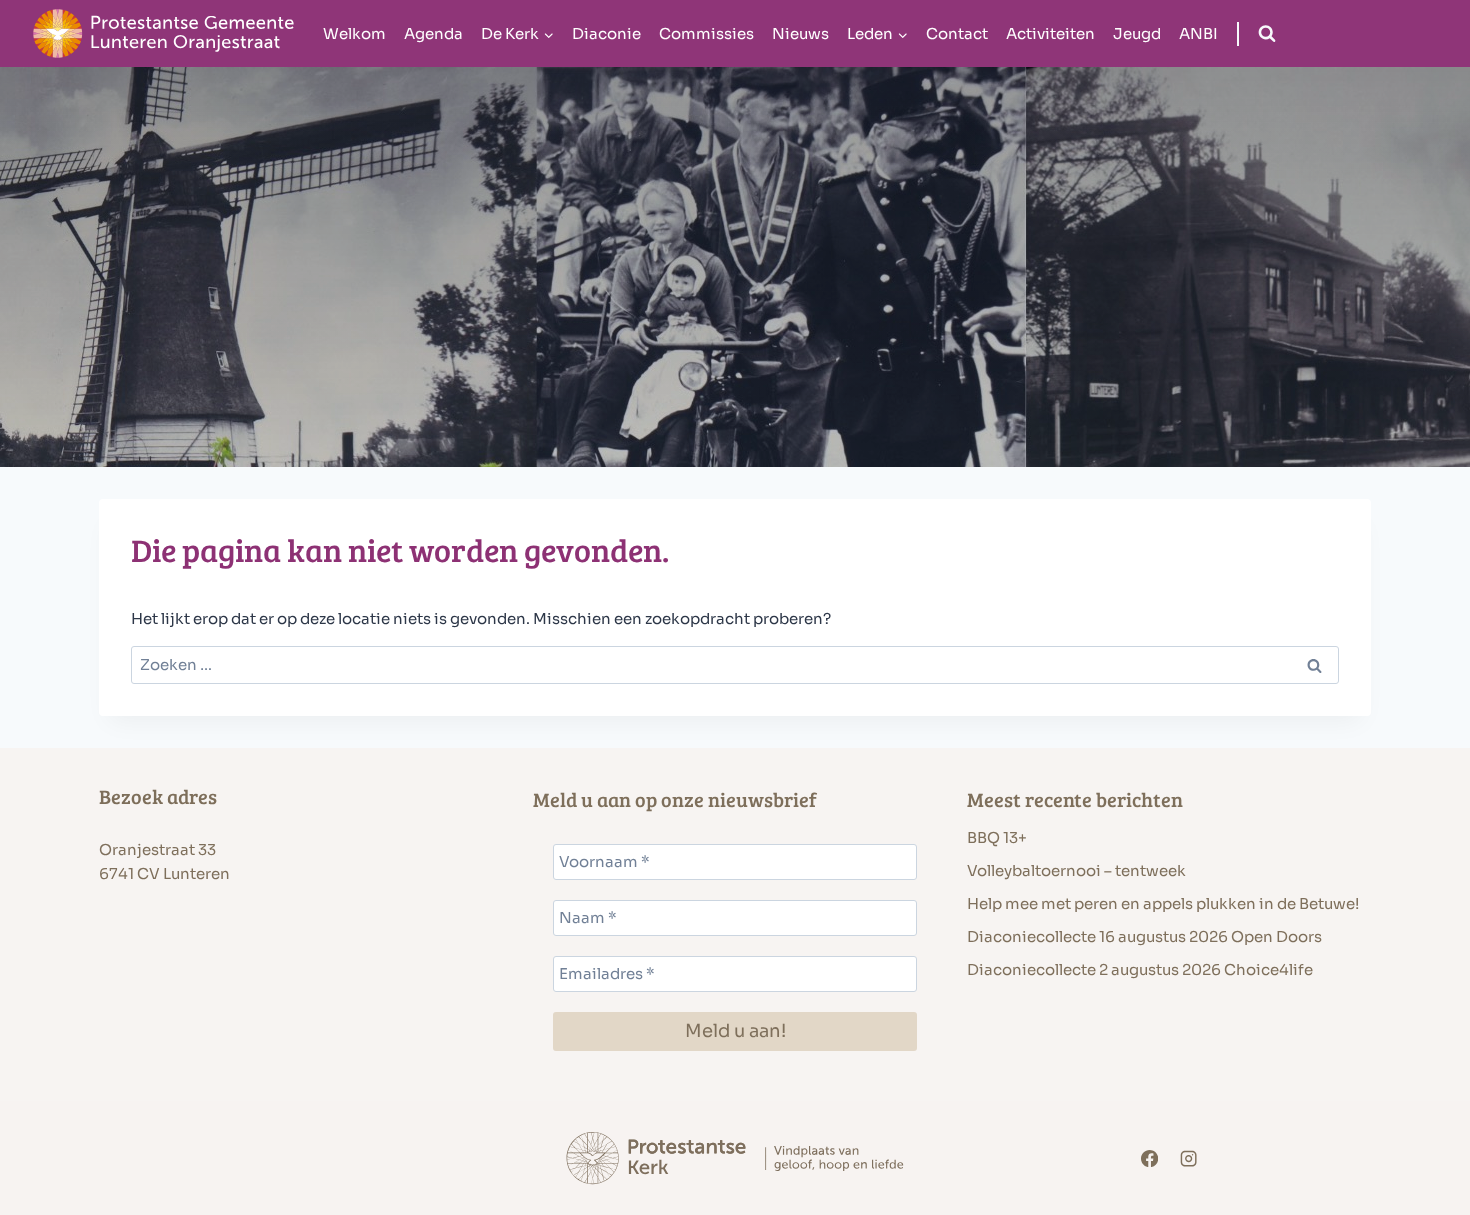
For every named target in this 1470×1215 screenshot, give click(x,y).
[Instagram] (1189, 1158)
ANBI (1198, 33)
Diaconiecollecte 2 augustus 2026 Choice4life (1140, 969)
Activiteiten (1050, 33)
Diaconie (606, 33)
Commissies (706, 33)
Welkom (354, 33)
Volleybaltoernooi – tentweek (1076, 870)
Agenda (433, 33)
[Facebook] (1149, 1158)
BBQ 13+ (997, 837)
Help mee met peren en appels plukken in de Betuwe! (1163, 903)
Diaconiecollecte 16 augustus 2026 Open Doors (1144, 936)
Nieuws (800, 33)
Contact (957, 33)
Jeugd (1137, 33)
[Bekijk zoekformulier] (1267, 34)
